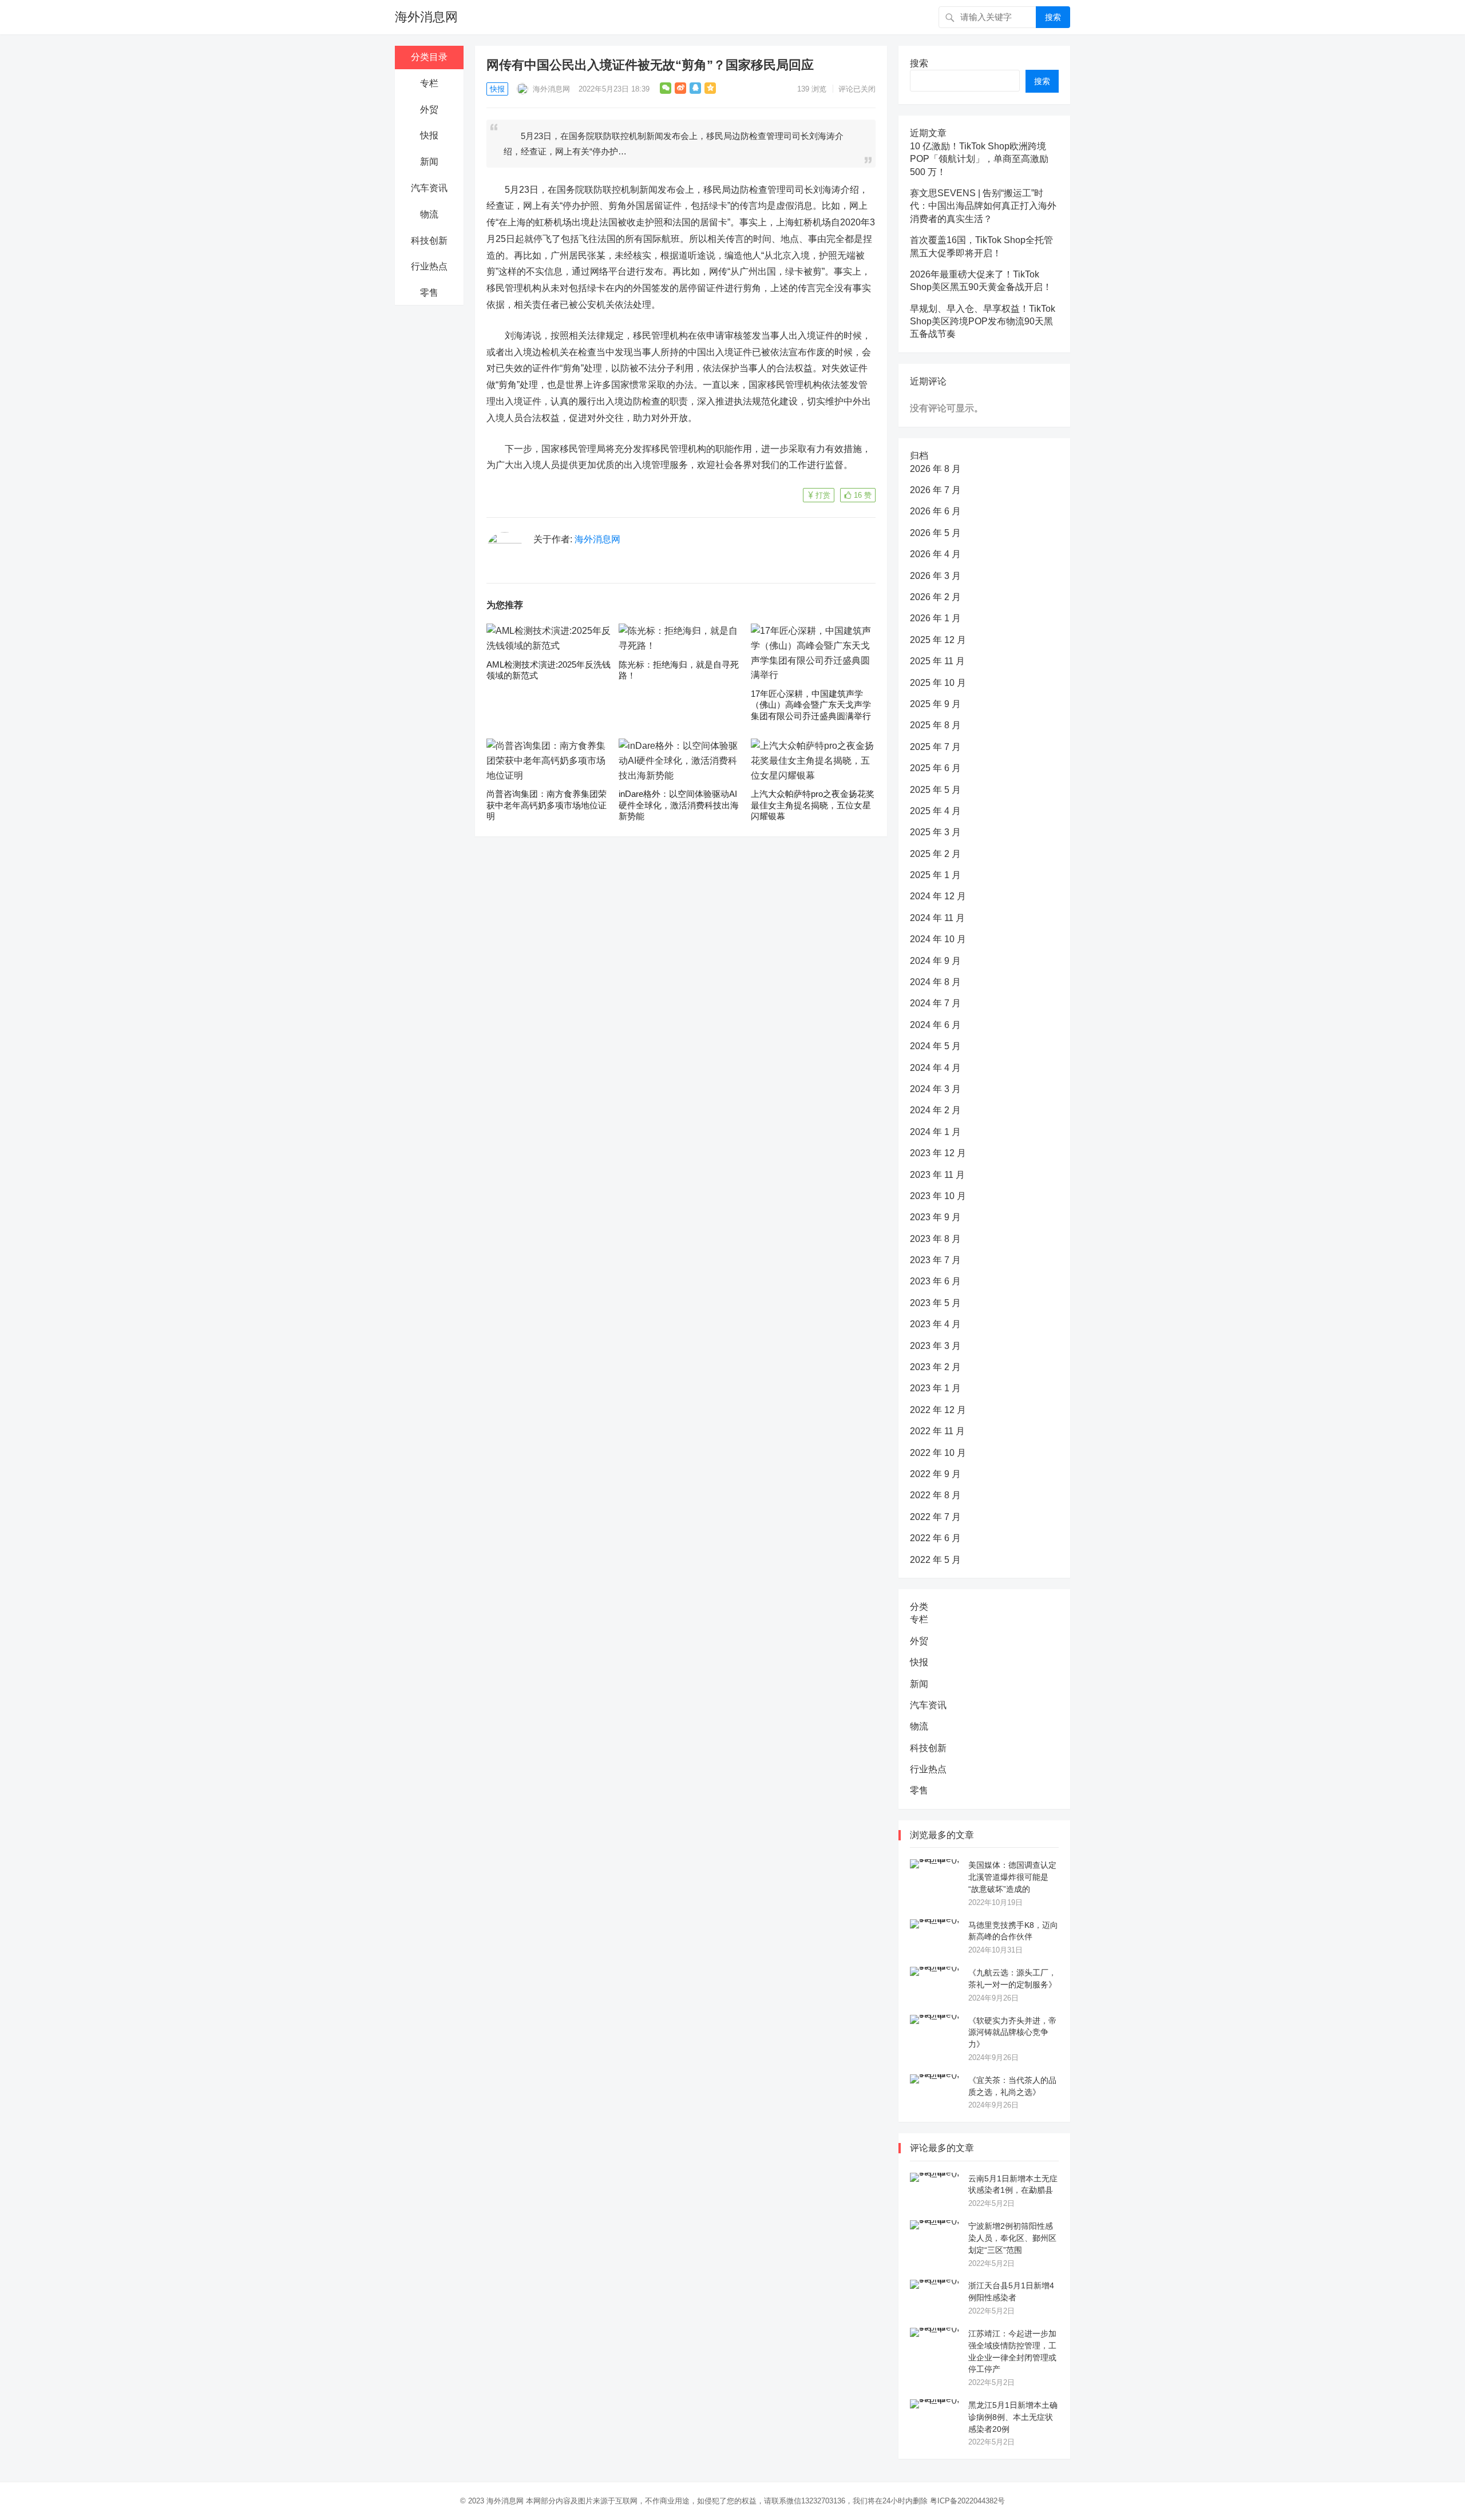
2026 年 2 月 (935, 597)
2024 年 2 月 (935, 1110)
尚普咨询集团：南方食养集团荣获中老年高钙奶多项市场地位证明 (547, 805)
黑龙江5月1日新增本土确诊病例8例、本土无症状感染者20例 (1013, 2417)
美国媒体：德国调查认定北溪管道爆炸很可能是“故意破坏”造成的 (1012, 1877)
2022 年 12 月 (938, 1410)
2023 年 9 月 (935, 1217)
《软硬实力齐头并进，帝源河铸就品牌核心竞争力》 (1012, 2033)
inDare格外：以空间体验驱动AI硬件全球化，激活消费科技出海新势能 (679, 805)
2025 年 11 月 (937, 661)
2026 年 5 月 (935, 533)
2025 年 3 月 (935, 832)
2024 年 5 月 (935, 1046)
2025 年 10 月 (938, 683)
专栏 (429, 83)
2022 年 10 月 (938, 1453)
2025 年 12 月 (938, 640)
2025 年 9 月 (935, 704)
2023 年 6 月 (935, 1281)
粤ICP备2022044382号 (967, 2501)
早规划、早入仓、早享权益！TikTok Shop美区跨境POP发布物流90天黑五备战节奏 (983, 322)
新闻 (429, 162)
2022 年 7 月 (935, 1517)
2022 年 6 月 (935, 1538)
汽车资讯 (429, 188)
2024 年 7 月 (935, 1003)
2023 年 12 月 (938, 1153)
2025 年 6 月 (935, 768)
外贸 (429, 110)
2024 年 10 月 (938, 939)
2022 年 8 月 (935, 1495)
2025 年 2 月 (935, 854)
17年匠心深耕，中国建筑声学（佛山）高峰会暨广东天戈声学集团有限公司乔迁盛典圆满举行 (811, 705)
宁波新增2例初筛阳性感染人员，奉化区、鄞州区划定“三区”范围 (1012, 2238)
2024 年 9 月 (935, 961)
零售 (429, 293)
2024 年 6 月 (935, 1025)
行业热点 (429, 266)
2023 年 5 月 (935, 1303)
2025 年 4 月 (935, 811)
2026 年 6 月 (935, 511)
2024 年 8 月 (935, 982)
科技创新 (429, 241)
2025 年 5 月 (935, 790)
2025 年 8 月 (935, 725)
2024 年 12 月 (938, 896)
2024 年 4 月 (935, 1068)
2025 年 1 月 (935, 875)
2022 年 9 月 (935, 1474)
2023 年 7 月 (935, 1260)
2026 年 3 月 (935, 576)
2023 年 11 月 (937, 1175)
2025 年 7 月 (935, 747)
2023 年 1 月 (935, 1388)
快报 (429, 135)
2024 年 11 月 (937, 918)
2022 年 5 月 (935, 1560)
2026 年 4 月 (935, 554)
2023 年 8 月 (935, 1239)
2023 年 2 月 (935, 1367)
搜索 (1053, 17)
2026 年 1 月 (935, 618)
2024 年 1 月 (935, 1132)
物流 (429, 214)
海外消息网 (426, 17)
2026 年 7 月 (935, 490)
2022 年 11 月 (937, 1431)
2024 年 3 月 (935, 1089)
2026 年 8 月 (935, 469)
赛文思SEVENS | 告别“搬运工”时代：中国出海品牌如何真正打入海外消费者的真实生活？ (983, 206)
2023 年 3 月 (935, 1346)
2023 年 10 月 (938, 1196)
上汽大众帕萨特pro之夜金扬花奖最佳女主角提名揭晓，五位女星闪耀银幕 (813, 805)
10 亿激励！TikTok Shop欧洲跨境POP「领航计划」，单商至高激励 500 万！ (979, 159)
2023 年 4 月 (935, 1324)
